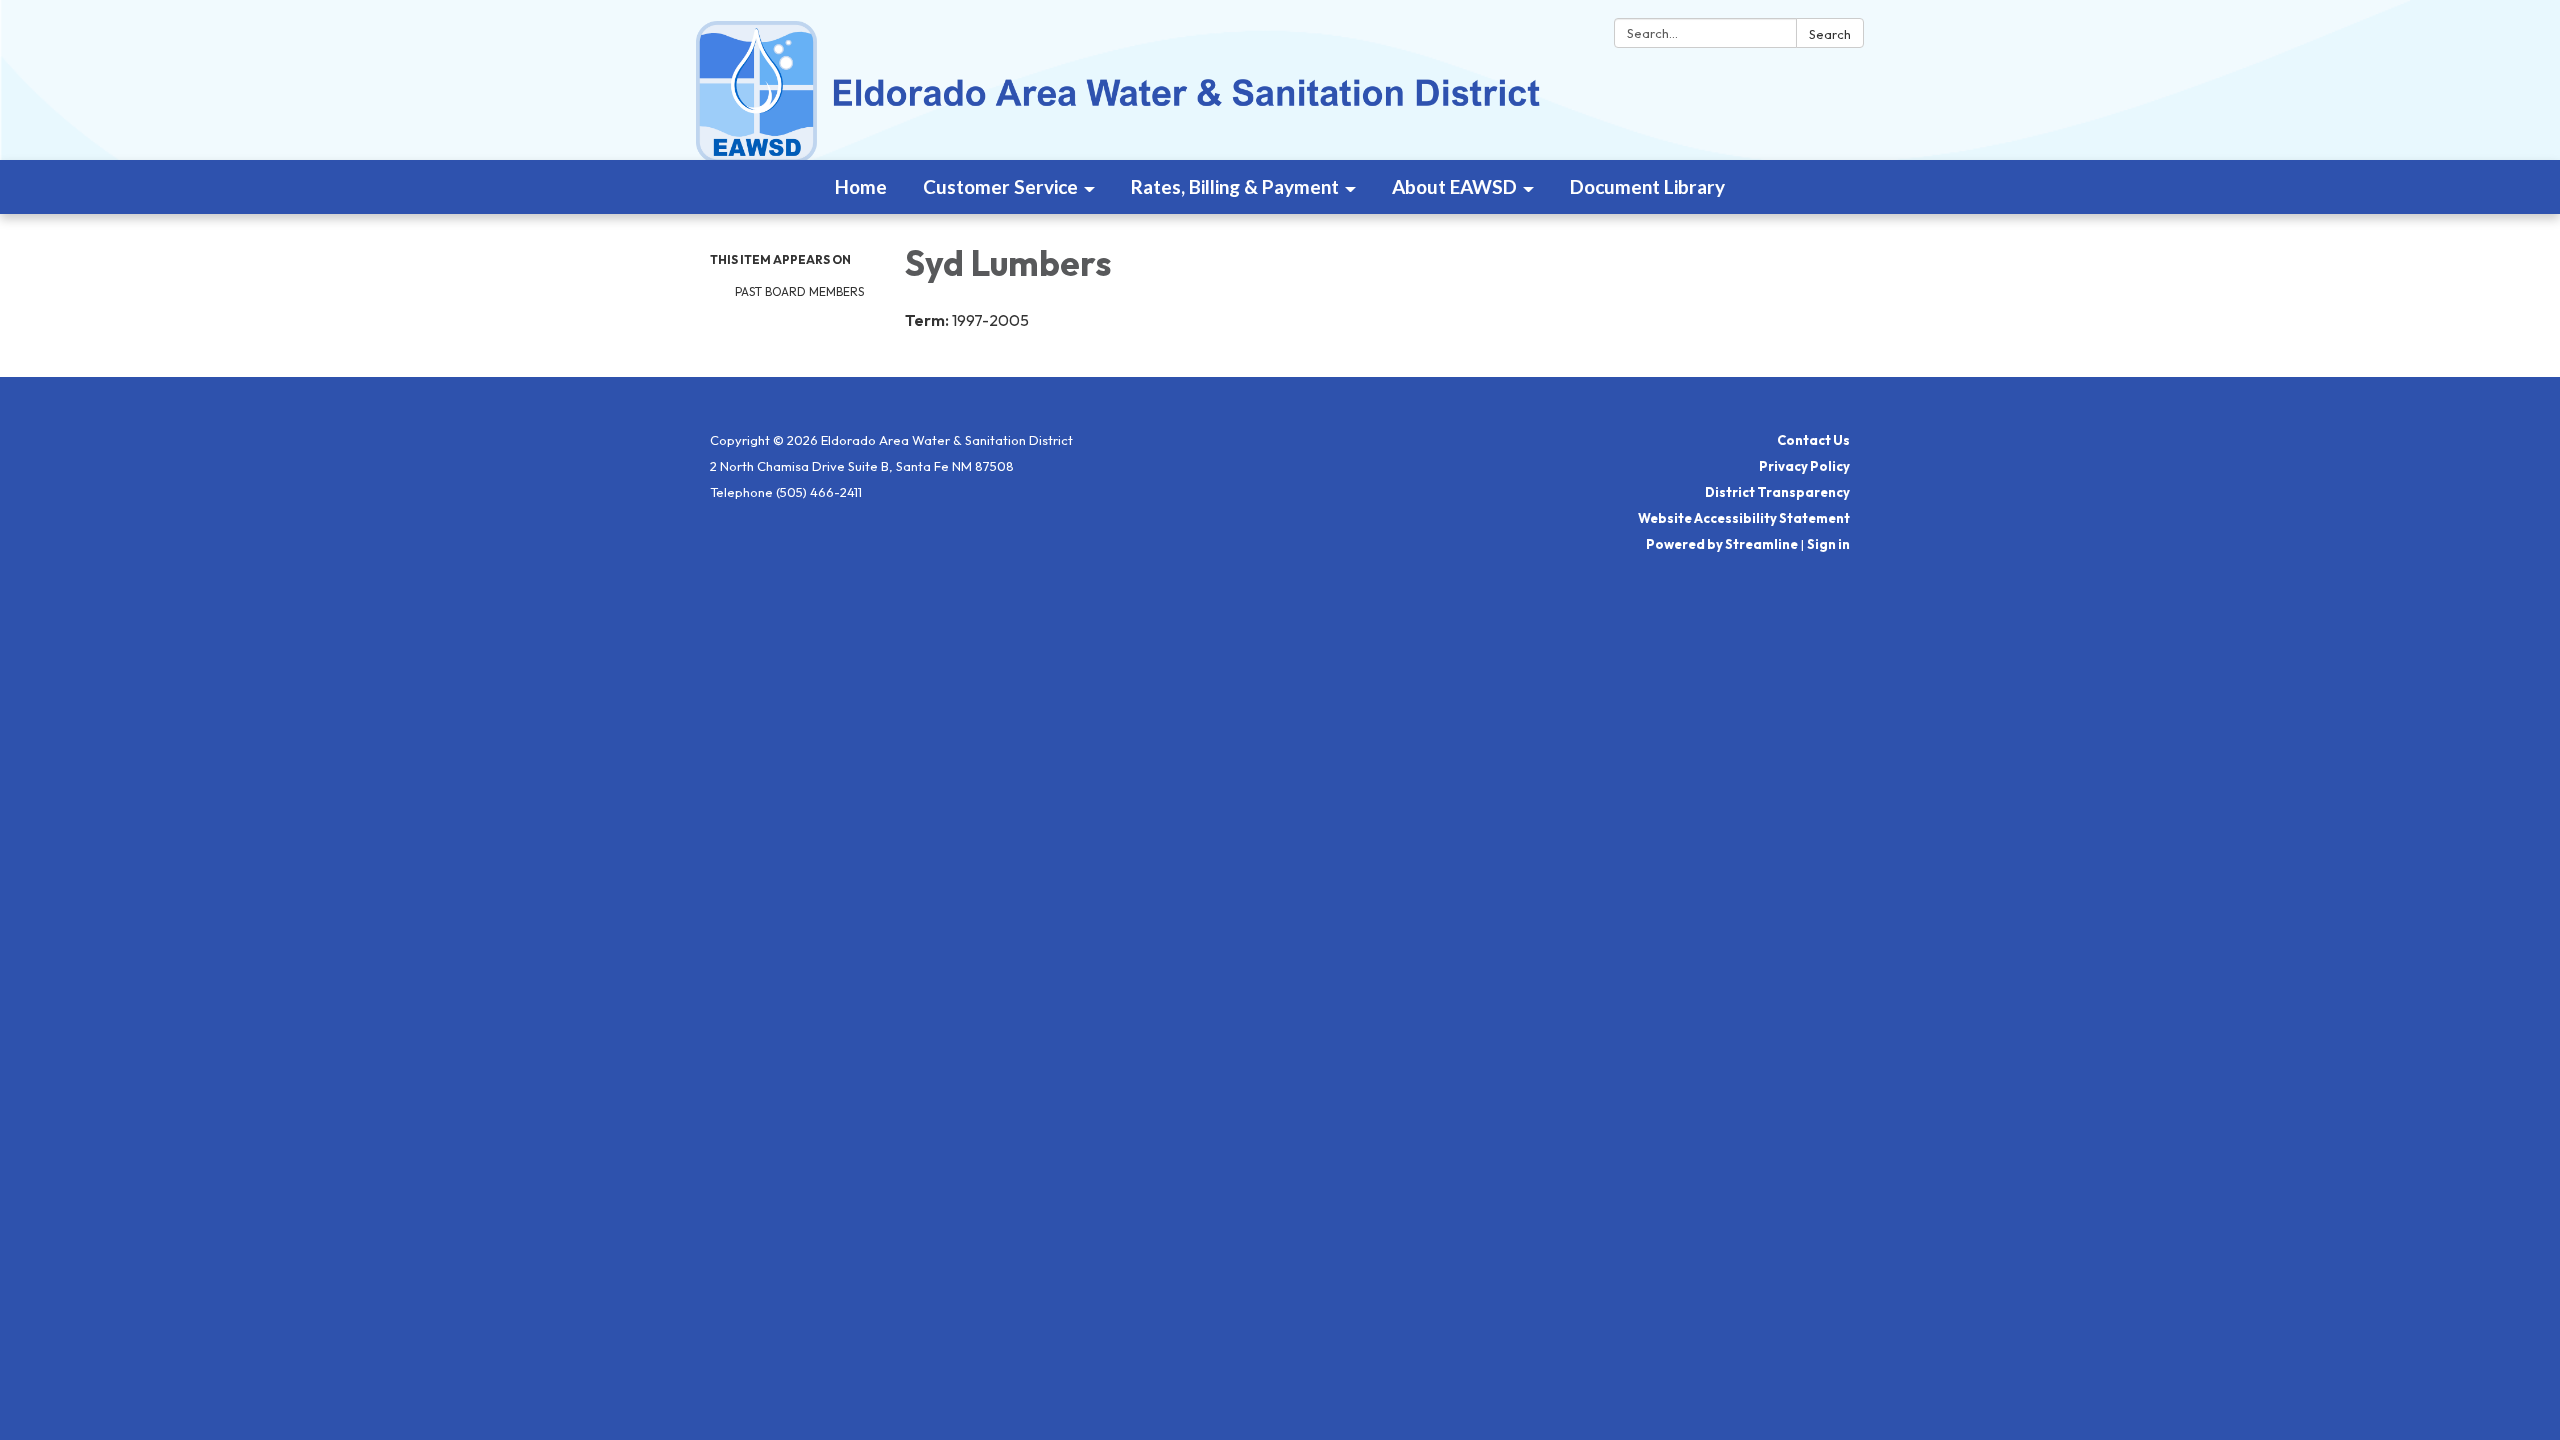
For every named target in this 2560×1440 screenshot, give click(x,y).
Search (1830, 34)
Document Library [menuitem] (1647, 186)
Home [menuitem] (861, 186)
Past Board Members (799, 291)
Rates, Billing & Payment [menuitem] (1235, 186)
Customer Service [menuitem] (1000, 186)
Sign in (1828, 544)
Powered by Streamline (1722, 544)
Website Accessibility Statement (1744, 518)
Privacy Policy (1804, 466)
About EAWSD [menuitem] (1454, 186)
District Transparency (1777, 492)
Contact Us (1813, 440)
